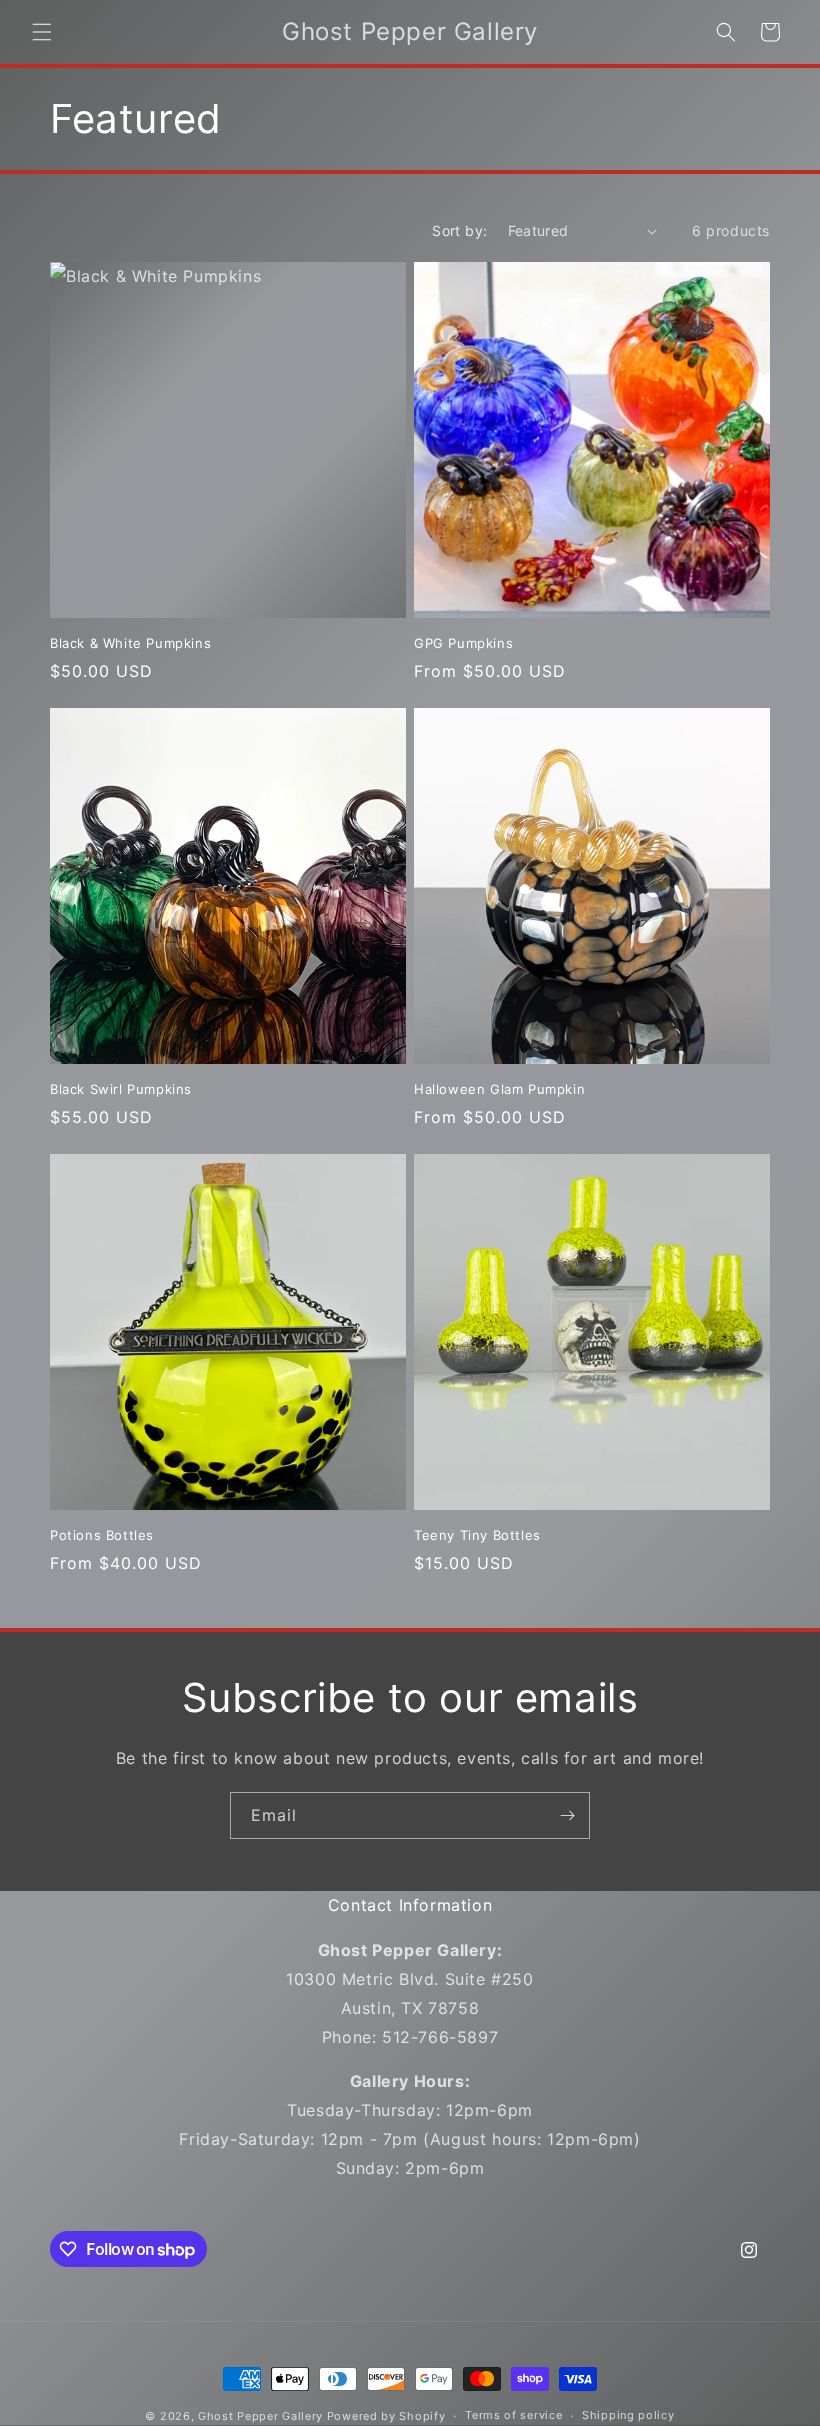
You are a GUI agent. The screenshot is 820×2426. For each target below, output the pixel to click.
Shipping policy (628, 2415)
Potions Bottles (102, 1535)
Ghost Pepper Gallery (260, 2416)
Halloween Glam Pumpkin (499, 1089)
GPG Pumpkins (463, 643)
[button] (42, 32)
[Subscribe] (567, 1815)
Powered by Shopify (386, 2416)
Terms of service (513, 2415)
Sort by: (459, 230)
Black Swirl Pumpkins (121, 1089)
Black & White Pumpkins (130, 643)
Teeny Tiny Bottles (477, 1535)
